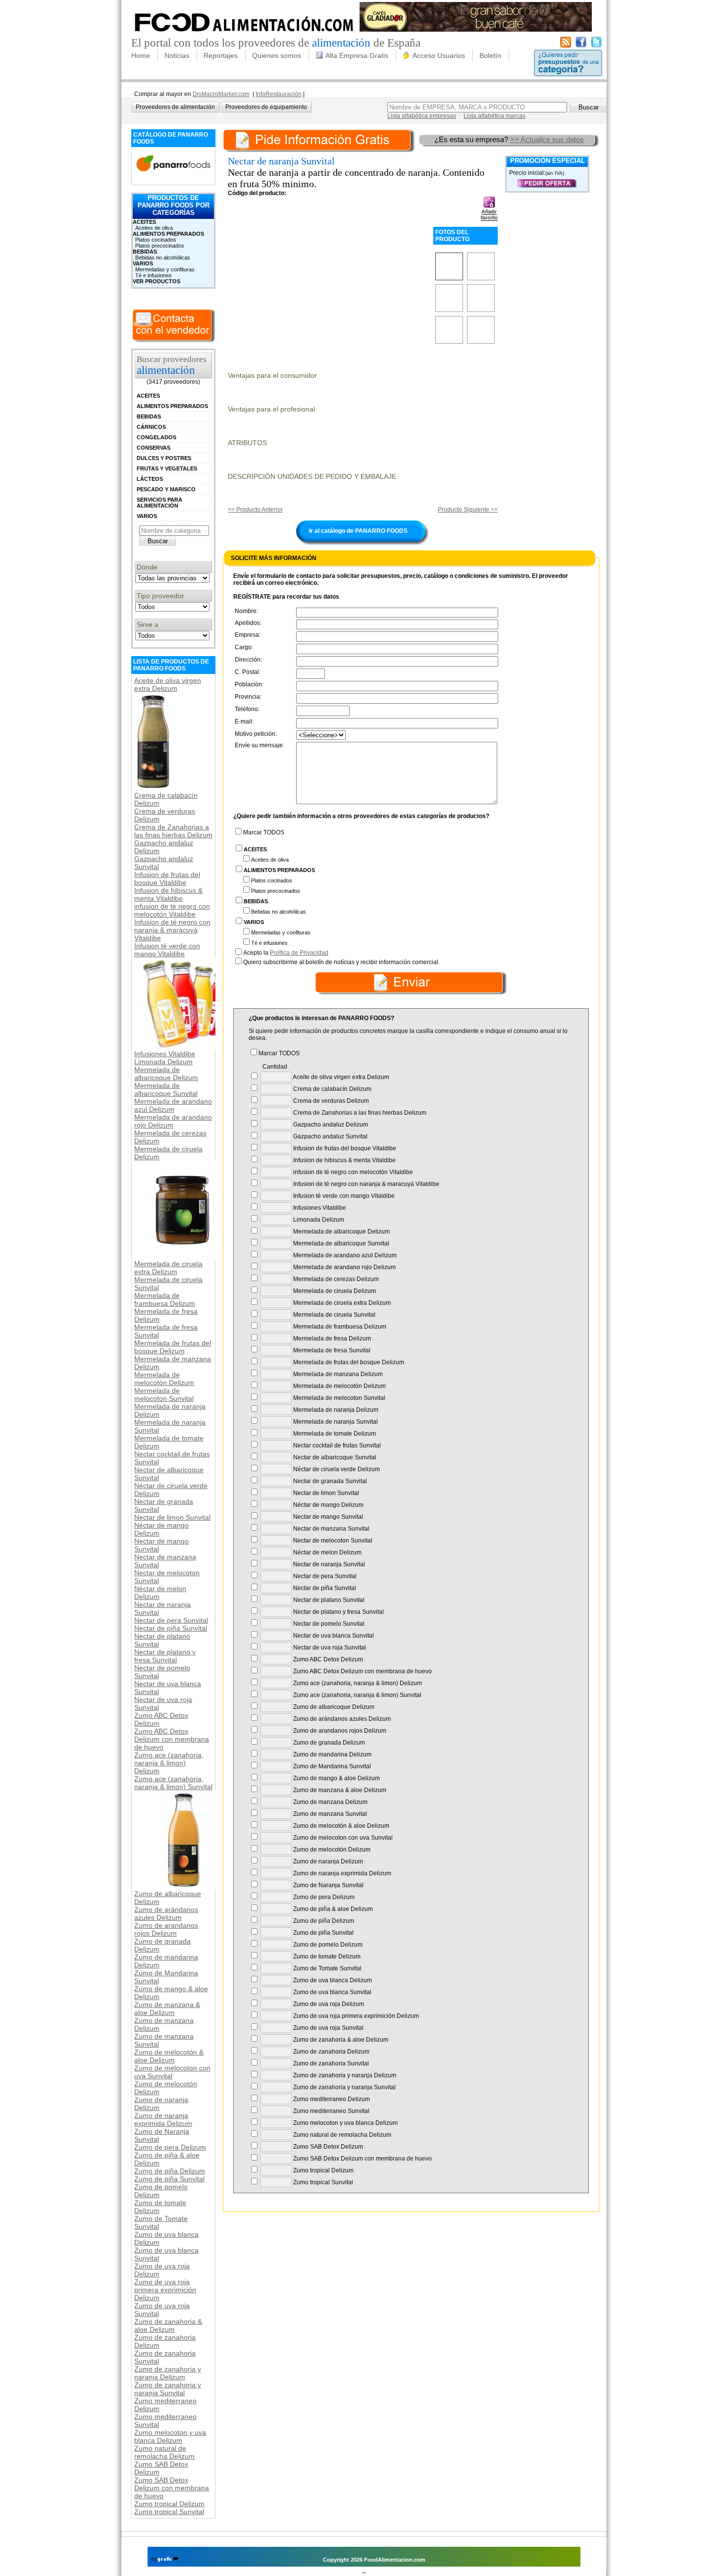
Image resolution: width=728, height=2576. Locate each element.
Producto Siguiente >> (468, 510)
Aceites (144, 222)
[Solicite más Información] (320, 139)
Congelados (156, 437)
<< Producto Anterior (255, 510)
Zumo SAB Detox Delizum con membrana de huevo (172, 2488)
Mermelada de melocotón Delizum (164, 1379)
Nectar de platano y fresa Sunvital (165, 1656)
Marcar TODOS (264, 832)
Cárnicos (151, 427)
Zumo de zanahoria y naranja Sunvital (168, 2389)
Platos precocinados (160, 246)
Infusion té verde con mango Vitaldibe (167, 950)
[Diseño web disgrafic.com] (165, 2560)
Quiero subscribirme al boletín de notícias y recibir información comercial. (341, 962)
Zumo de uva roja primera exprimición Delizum (165, 2290)
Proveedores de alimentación (175, 107)
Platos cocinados (156, 240)
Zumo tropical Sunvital (169, 2512)
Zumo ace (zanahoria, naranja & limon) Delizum (169, 1763)
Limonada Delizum (163, 1062)
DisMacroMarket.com (221, 94)
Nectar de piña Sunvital (171, 1628)
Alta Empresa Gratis (357, 55)
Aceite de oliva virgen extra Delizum (168, 684)
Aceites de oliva (154, 228)
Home (141, 55)
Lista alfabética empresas (422, 116)
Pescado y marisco (166, 489)
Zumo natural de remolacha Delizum (164, 2452)
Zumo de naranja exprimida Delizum (163, 2119)
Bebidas (145, 252)
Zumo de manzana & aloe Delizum (167, 2009)
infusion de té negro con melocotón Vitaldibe (172, 910)
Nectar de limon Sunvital (172, 1517)
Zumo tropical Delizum (169, 2504)
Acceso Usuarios (439, 55)
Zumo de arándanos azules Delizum (166, 1913)
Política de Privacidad (299, 953)
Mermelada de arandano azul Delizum (173, 1105)
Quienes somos (277, 55)
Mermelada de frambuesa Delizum (165, 1299)
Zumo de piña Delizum (170, 2171)
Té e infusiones (154, 275)
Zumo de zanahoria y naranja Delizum (168, 2373)
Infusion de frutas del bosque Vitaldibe (167, 878)
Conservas (154, 448)
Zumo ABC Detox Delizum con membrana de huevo (172, 1739)
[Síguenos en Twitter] (596, 46)
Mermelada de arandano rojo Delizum (173, 1121)
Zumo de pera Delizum (170, 2147)
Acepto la (286, 953)
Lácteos (150, 479)
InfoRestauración (279, 94)
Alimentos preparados (168, 234)
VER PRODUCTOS (156, 281)
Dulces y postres (164, 458)
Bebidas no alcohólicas (163, 258)
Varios (143, 263)
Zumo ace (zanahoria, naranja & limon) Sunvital (173, 1783)
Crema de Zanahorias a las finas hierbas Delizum (173, 831)
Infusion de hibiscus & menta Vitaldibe (168, 894)
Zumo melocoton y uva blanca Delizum (170, 2436)
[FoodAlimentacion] (244, 35)
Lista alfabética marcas (494, 116)
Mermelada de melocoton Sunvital (164, 1394)
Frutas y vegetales (167, 468)
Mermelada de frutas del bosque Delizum (173, 1347)
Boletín (490, 55)
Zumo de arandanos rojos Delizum (166, 1929)
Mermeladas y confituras (165, 269)
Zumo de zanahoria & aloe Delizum (168, 2325)
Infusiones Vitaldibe (165, 1054)
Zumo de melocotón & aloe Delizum (169, 2056)
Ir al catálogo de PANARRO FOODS (358, 531)
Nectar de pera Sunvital (171, 1620)
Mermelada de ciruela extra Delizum (168, 1268)
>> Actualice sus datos (547, 139)
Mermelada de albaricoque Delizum (166, 1074)
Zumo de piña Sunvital (169, 2179)
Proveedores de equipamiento (266, 107)
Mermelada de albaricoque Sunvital (166, 1089)
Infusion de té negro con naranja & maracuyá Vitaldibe (172, 930)
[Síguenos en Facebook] (581, 46)
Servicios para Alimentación (159, 503)
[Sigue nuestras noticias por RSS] (566, 46)
